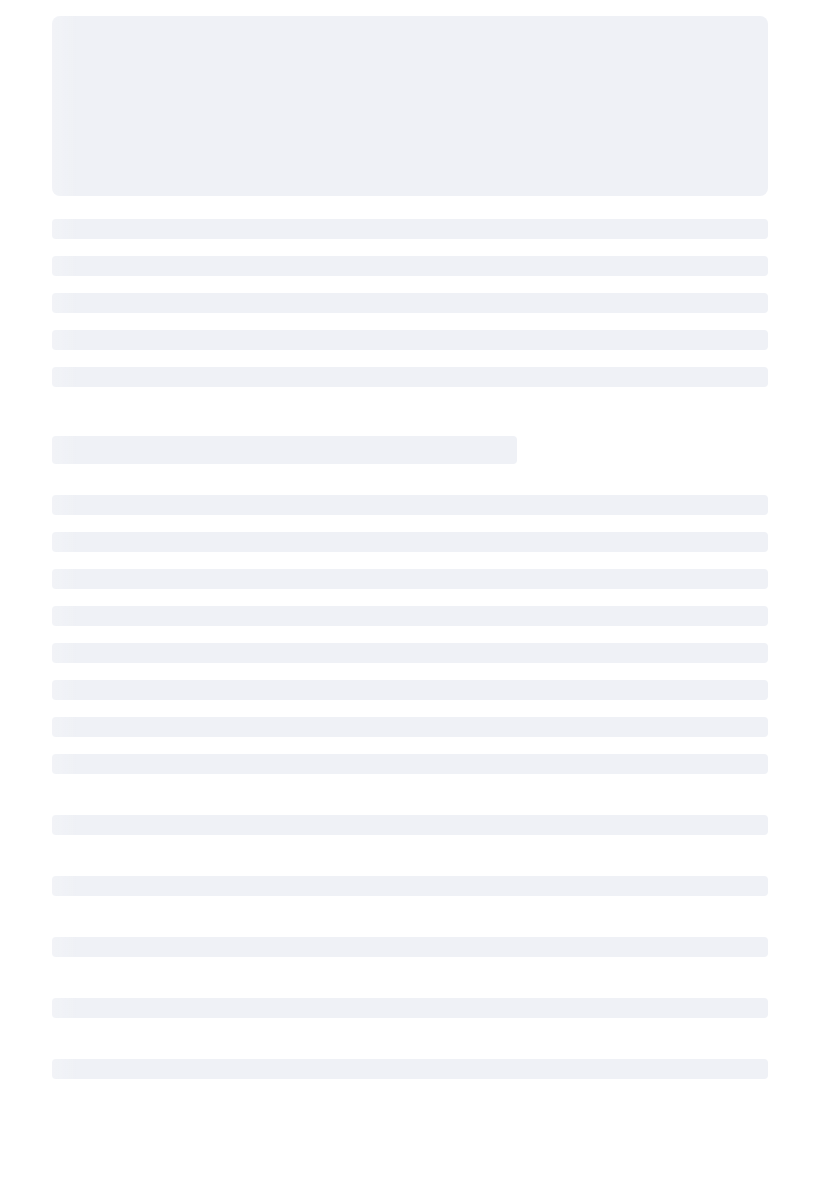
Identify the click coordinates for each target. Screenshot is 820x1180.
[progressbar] (410, 106)
